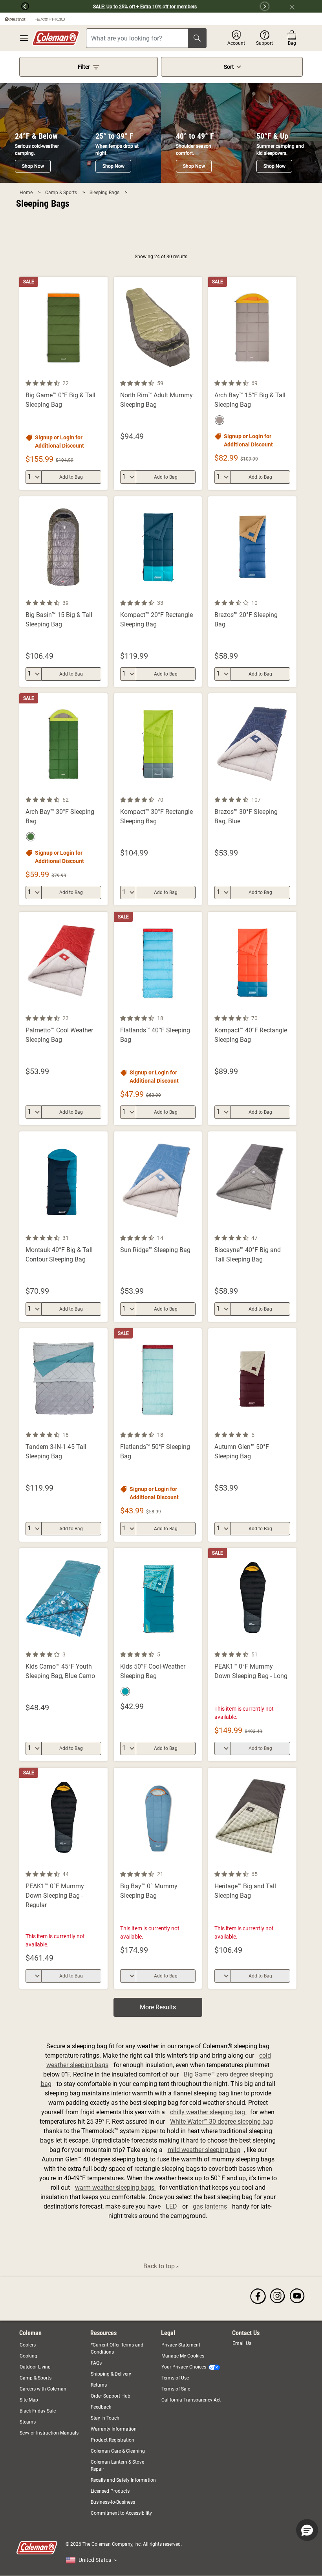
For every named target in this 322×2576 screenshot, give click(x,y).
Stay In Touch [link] (105, 2418)
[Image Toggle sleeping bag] (289, 593)
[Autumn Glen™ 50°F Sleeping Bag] (252, 1435)
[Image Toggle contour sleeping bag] (101, 593)
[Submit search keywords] (197, 38)
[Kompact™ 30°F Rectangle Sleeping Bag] (158, 799)
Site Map (29, 2400)
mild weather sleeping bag (204, 2150)
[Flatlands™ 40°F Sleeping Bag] (158, 1018)
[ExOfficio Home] (50, 19)
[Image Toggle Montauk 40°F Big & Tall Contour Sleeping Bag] (101, 1228)
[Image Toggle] (101, 1009)
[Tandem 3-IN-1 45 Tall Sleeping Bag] (63, 1435)
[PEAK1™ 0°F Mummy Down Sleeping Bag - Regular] (63, 1878)
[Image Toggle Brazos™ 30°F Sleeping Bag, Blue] (289, 790)
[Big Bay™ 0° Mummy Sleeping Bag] (158, 1878)
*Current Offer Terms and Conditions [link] (117, 2348)
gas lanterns (210, 2206)
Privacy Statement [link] (181, 2345)
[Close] (295, 6)
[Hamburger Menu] (24, 38)
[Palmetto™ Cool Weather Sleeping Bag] (63, 1018)
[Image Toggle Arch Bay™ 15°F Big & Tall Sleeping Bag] (289, 374)
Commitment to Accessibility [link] (121, 2513)
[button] (15, 6)
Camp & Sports (62, 193)
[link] (258, 2296)
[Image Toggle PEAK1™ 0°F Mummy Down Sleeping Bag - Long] (289, 1645)
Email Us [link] (242, 2343)
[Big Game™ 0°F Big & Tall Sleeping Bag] (63, 383)
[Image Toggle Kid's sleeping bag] (101, 1645)
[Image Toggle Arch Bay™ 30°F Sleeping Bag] (101, 790)
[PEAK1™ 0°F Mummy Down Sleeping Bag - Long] (252, 1655)
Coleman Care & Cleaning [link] (118, 2451)
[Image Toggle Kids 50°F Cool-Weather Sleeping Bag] (195, 1645)
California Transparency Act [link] (191, 2400)
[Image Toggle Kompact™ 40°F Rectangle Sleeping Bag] (289, 1009)
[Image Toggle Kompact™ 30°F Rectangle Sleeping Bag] (195, 790)
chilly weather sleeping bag (208, 2112)
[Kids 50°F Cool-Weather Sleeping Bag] (158, 1655)
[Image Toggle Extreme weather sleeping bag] (195, 374)
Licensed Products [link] (110, 2491)
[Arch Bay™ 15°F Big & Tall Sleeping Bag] (252, 383)
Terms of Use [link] (175, 2378)
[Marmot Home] (15, 19)
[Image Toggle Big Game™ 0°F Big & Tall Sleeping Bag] (101, 374)
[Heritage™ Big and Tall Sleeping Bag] (252, 1878)
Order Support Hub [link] (111, 2396)
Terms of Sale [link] (176, 2389)
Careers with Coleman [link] (43, 2389)
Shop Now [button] (33, 166)
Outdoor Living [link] (35, 2367)
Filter (84, 67)
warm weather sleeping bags (115, 2188)
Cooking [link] (28, 2356)
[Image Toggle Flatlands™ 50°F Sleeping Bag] (195, 1425)
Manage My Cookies (183, 2356)
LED (171, 2206)
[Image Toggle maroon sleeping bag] (289, 1425)
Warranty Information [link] (114, 2429)
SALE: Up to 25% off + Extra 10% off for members (145, 7)
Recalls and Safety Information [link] (123, 2480)
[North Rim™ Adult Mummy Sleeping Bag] (158, 383)
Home (27, 193)
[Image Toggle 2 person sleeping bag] (101, 1425)
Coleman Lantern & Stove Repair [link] (117, 2466)
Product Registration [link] (113, 2440)
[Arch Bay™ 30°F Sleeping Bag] (63, 799)
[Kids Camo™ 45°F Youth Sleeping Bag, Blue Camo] (63, 1655)
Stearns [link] (28, 2422)
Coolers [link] (28, 2345)
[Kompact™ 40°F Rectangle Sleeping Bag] (252, 1018)
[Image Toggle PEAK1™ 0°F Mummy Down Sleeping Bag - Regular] (101, 1865)
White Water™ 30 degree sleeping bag (221, 2122)
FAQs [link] (96, 2363)
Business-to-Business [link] (113, 2502)
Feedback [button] (101, 2407)
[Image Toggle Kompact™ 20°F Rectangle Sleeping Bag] (195, 593)
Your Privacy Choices (184, 2367)
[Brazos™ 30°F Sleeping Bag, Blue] (252, 799)
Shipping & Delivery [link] (111, 2374)
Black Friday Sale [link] (38, 2411)
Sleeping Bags (105, 193)
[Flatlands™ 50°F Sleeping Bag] (158, 1435)
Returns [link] (99, 2385)
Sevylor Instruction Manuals (49, 2433)
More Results (158, 2007)
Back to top (160, 2266)
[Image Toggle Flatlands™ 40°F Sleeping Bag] (195, 1009)
